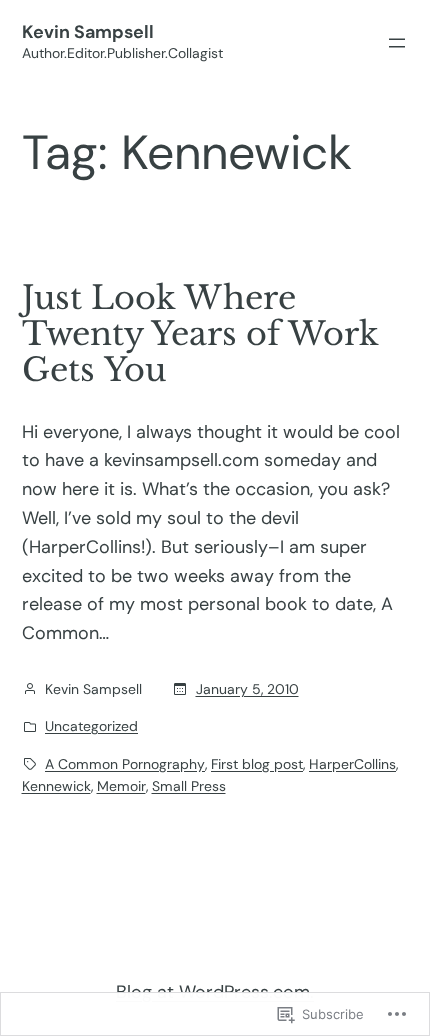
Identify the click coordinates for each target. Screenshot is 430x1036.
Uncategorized (91, 726)
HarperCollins (352, 764)
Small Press (189, 786)
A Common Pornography (125, 764)
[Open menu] (397, 43)
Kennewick (56, 786)
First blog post (257, 764)
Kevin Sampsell (88, 32)
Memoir (121, 786)
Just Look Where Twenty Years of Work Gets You (200, 334)
